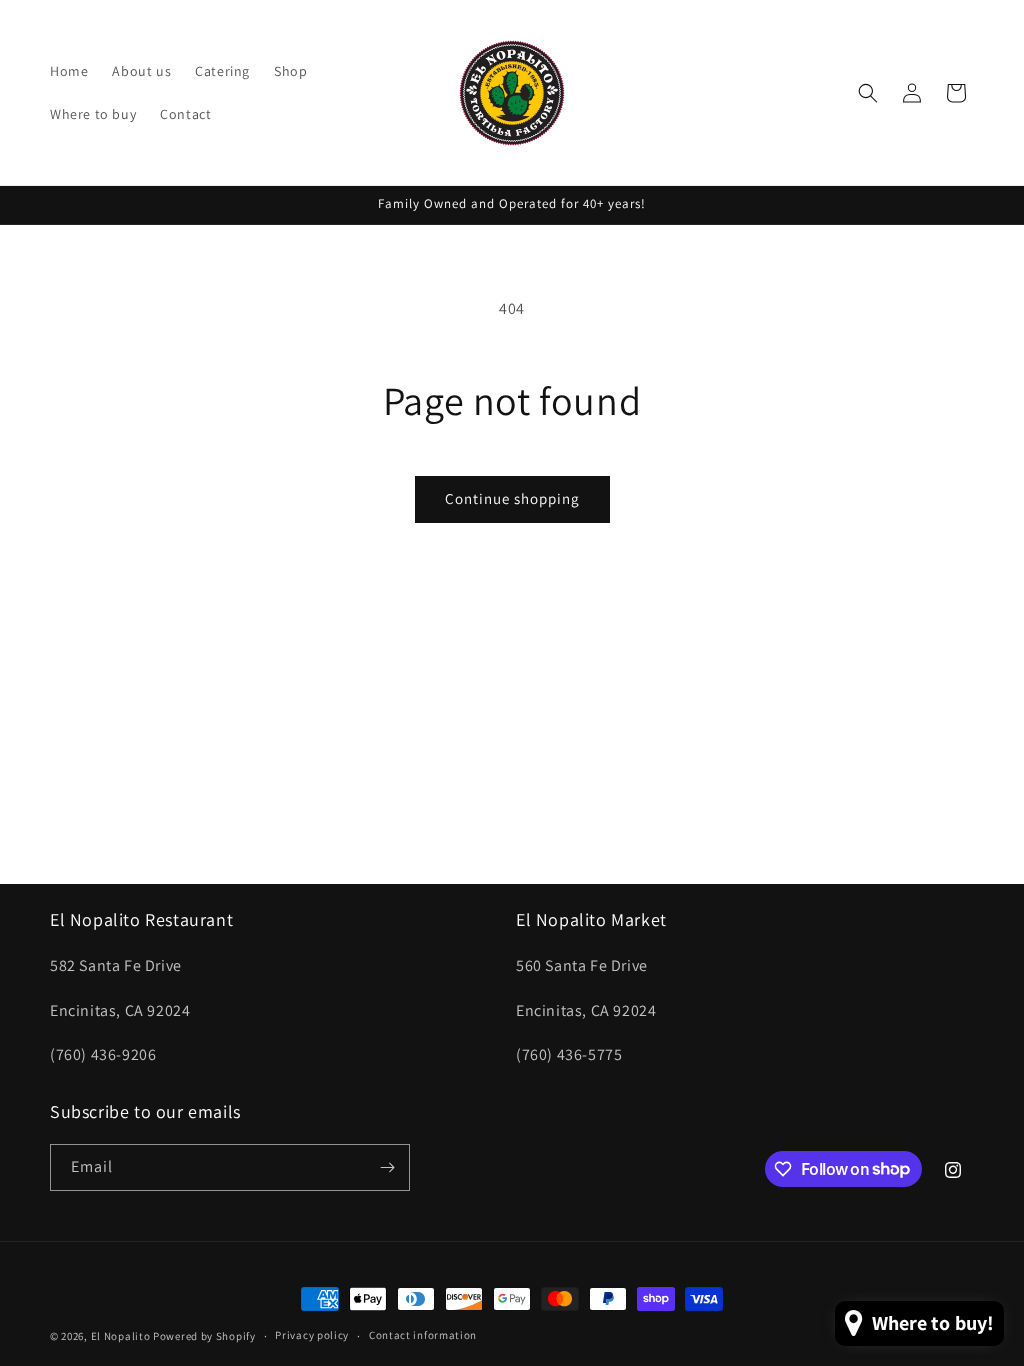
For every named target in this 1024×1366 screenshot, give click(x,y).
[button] (868, 93)
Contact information (423, 1335)
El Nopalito (121, 1336)
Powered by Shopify (204, 1336)
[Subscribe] (387, 1167)
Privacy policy (312, 1335)
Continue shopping (512, 498)
